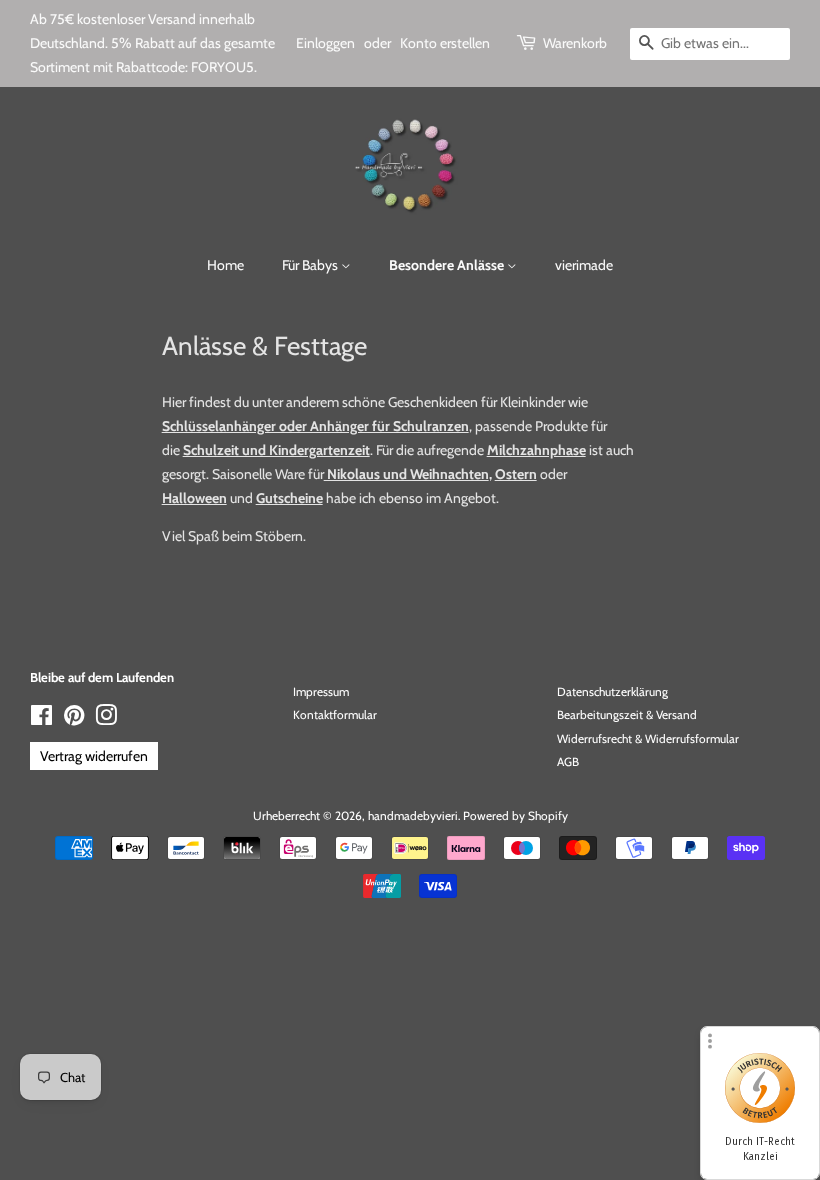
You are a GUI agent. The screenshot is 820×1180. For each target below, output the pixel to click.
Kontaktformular (335, 715)
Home (225, 265)
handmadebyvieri (413, 816)
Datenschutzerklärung (612, 692)
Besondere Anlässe (448, 265)
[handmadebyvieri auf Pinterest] (74, 720)
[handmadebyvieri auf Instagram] (106, 720)
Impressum (321, 692)
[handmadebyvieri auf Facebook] (41, 720)
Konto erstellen (445, 43)
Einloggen (325, 43)
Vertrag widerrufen (94, 756)
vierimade (584, 265)
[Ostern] (538, 474)
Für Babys (311, 265)
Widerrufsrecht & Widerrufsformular (648, 739)
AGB (568, 762)
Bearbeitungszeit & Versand (627, 715)
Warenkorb (575, 43)
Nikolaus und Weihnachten (406, 474)
